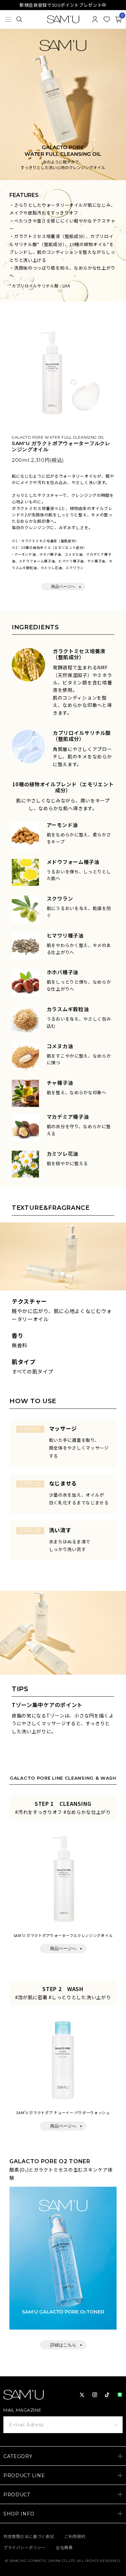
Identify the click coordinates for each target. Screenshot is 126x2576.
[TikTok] (107, 2395)
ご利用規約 (75, 2537)
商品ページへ (63, 586)
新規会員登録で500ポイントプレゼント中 (63, 5)
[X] (82, 2395)
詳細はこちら (63, 2345)
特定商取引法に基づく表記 (29, 2537)
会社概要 (64, 2548)
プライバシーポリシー (25, 2548)
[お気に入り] (107, 19)
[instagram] (95, 2395)
